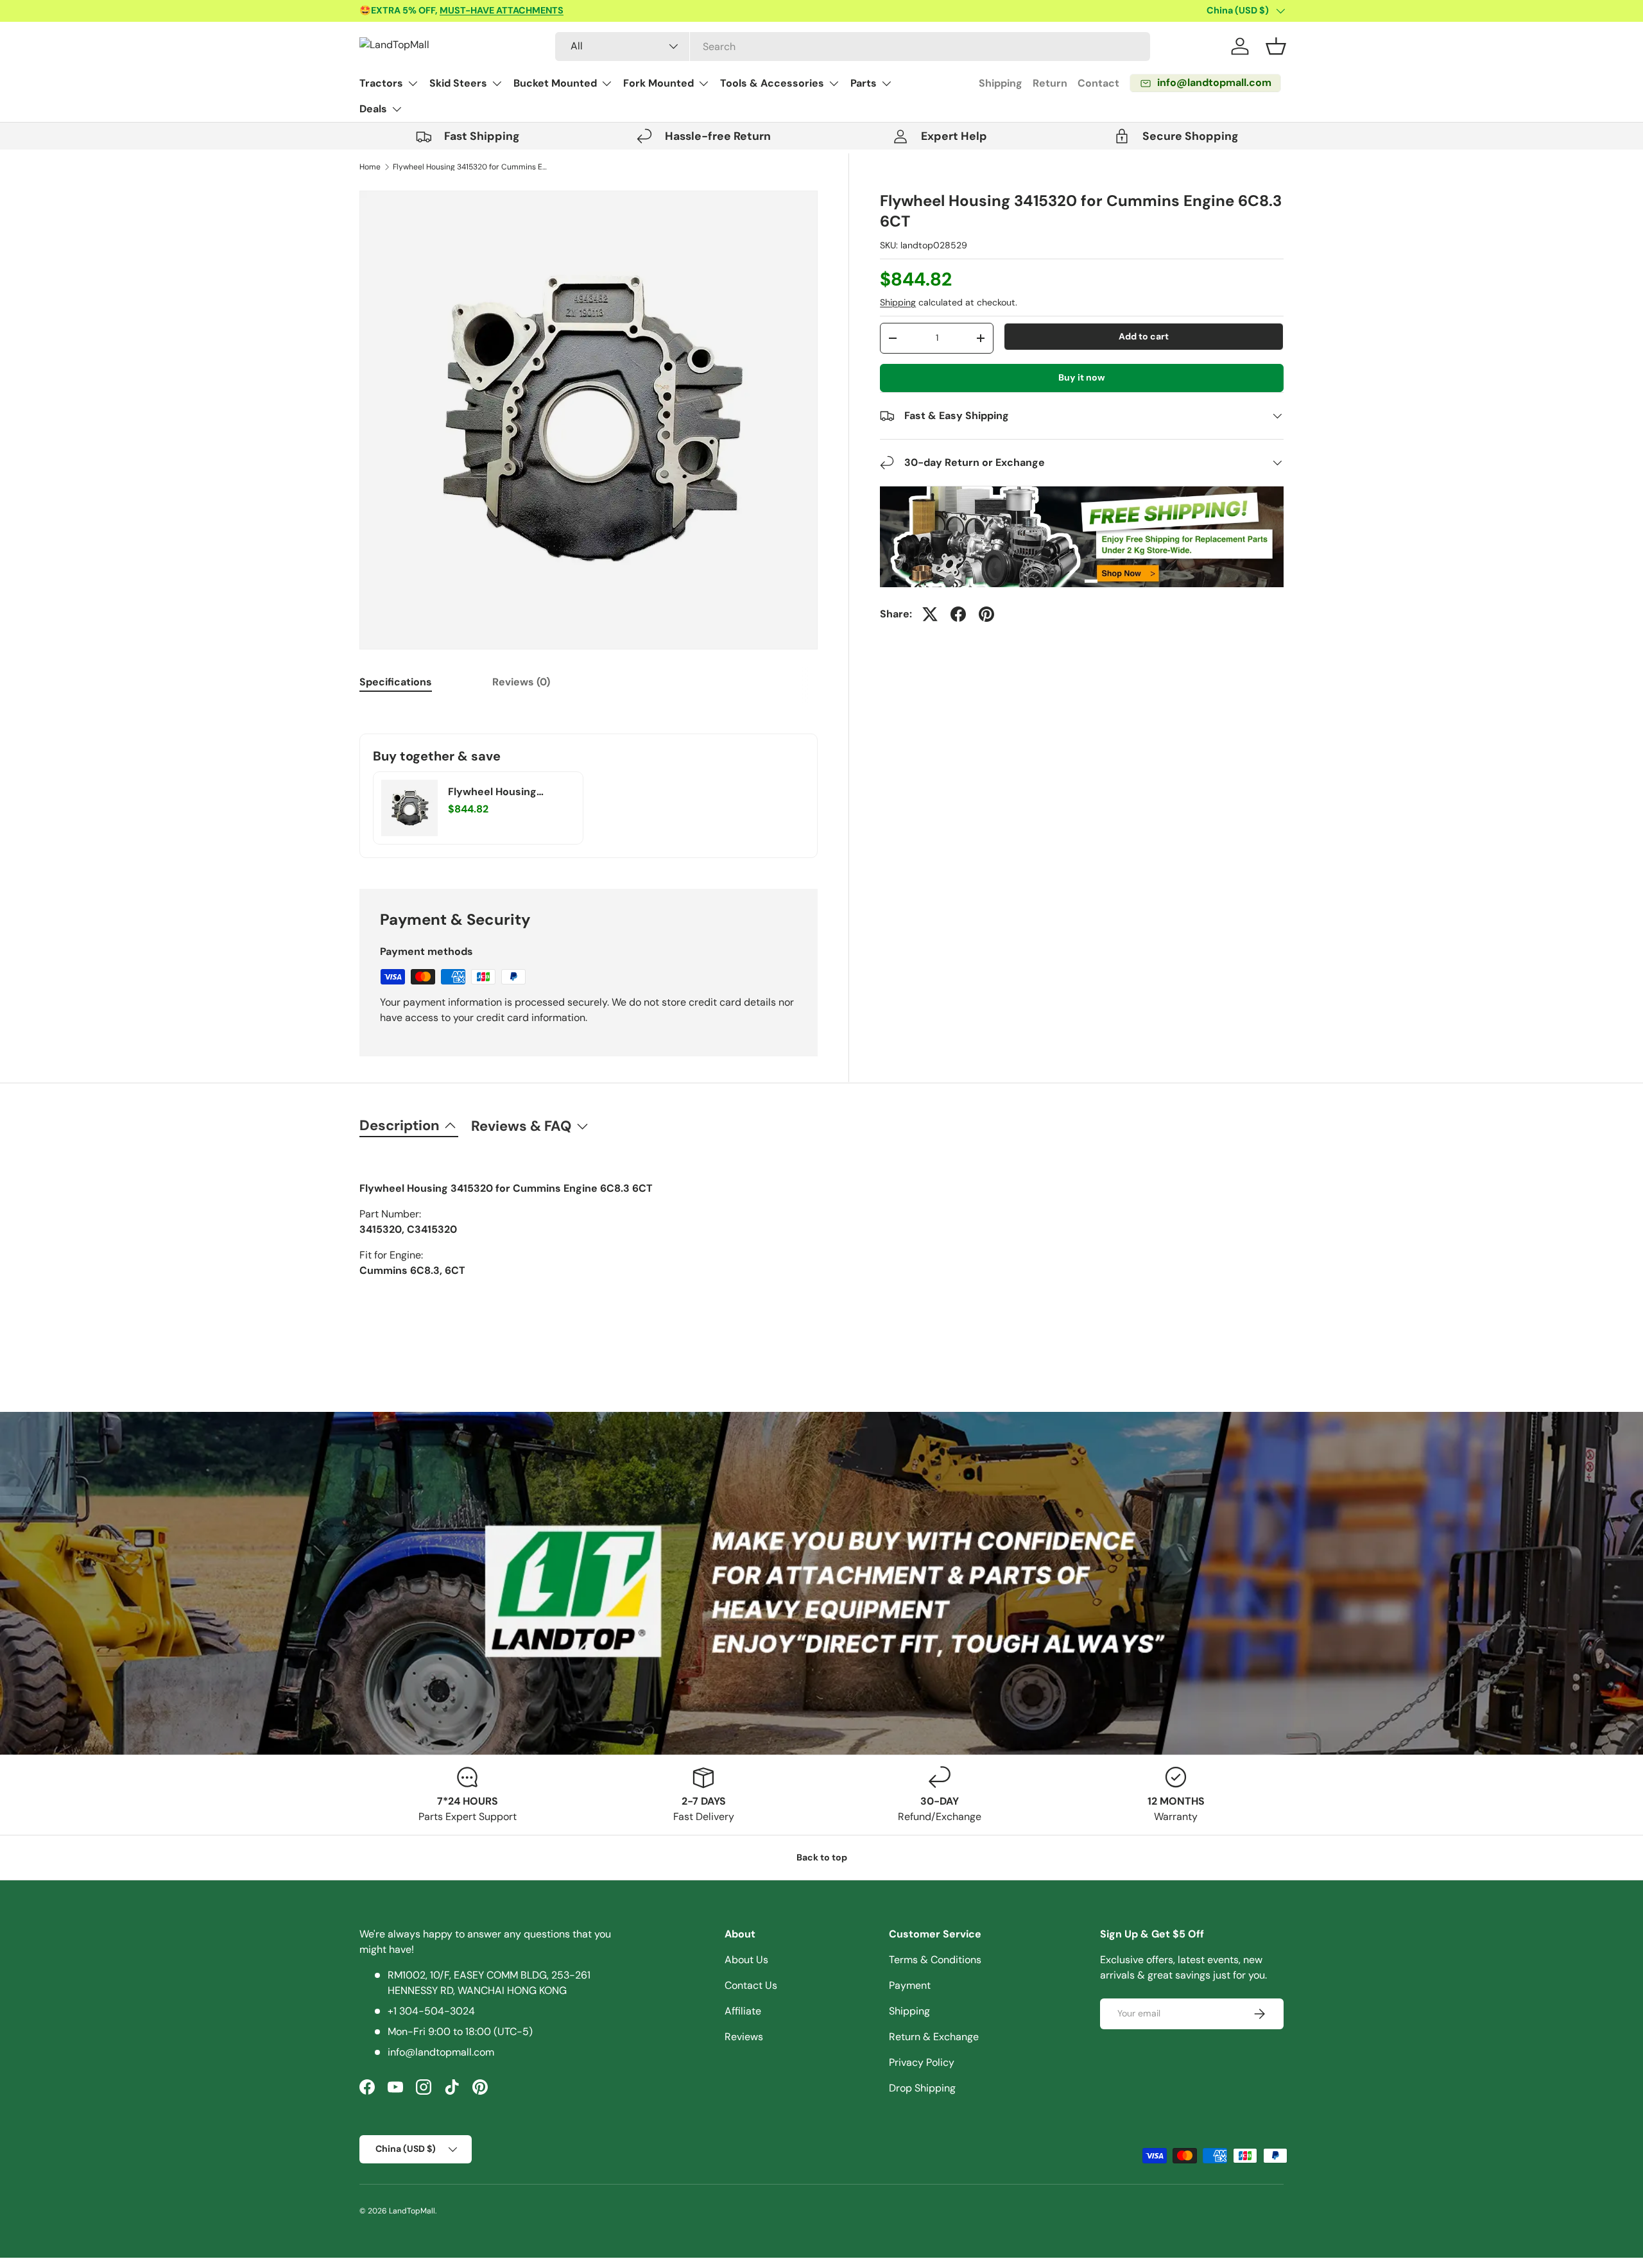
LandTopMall (412, 2211)
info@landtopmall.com (441, 2052)
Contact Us (751, 1985)
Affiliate (743, 2011)
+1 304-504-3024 (431, 2011)
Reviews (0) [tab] (521, 682)
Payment (910, 1985)
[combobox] (853, 47)
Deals (373, 109)
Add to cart (1144, 336)
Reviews (744, 2037)
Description (400, 1125)
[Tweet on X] (930, 614)
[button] (1276, 46)
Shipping (1001, 83)
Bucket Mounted (555, 83)
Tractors (381, 83)
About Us (746, 1960)
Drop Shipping (922, 2088)
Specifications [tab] (396, 682)
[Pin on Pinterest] (986, 614)
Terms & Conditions (935, 1960)
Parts (864, 83)
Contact (1098, 83)
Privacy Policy (922, 2062)
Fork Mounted (658, 83)
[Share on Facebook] (958, 614)
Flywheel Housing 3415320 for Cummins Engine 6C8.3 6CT (470, 167)
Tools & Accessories (772, 83)
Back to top (822, 1857)
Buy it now (1082, 377)
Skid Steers (458, 83)
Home (370, 167)
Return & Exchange (934, 2037)
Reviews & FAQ (521, 1126)
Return (1050, 83)
